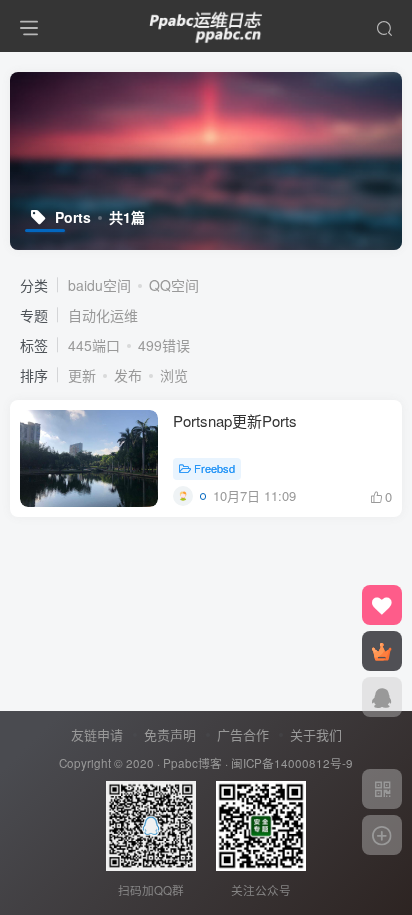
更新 (82, 375)
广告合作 (243, 734)
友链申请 (97, 734)
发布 (128, 375)
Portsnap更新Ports (235, 420)
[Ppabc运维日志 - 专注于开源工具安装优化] (206, 23)
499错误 (164, 345)
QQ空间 (174, 285)
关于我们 (316, 734)
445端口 (94, 345)
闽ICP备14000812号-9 (292, 763)
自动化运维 (103, 315)
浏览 (174, 375)
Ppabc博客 (192, 763)
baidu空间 (99, 285)
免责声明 (170, 734)
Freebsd (214, 468)
